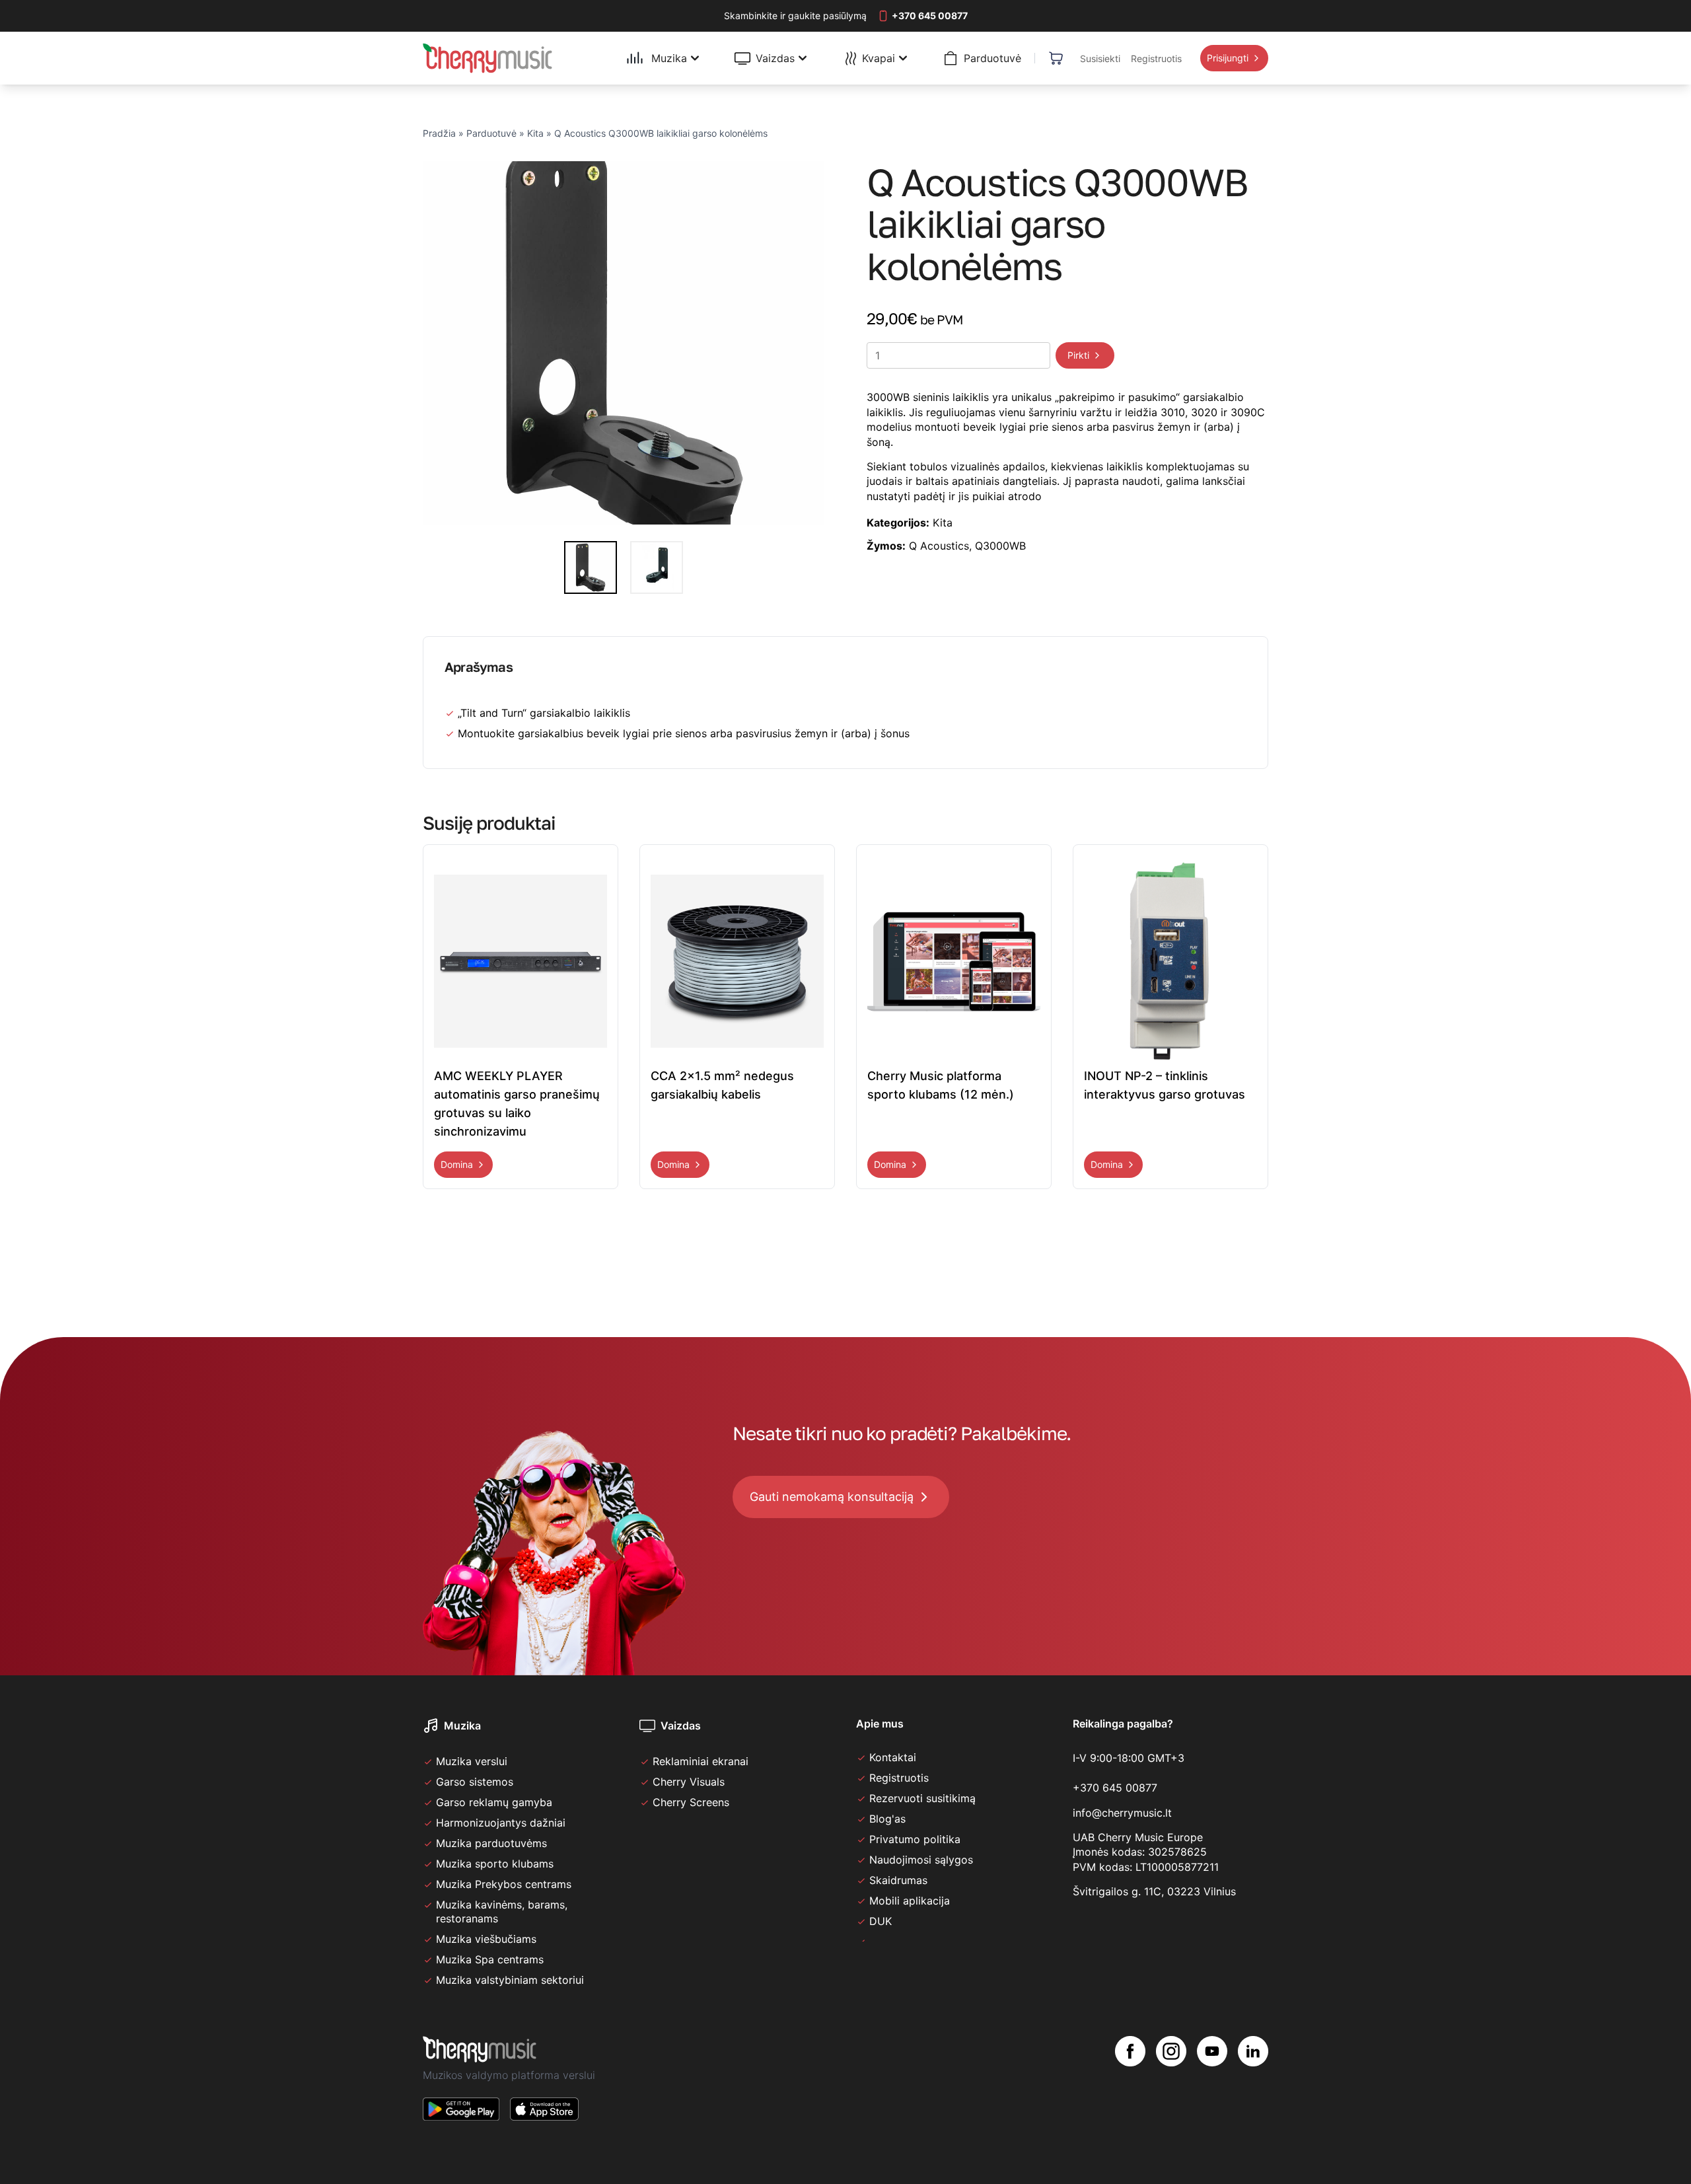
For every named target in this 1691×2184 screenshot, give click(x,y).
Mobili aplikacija (910, 1901)
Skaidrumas (898, 1880)
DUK (881, 1921)
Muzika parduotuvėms (491, 1843)
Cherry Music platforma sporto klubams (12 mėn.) (941, 1085)
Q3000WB (1000, 546)
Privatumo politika (915, 1839)
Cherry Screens (691, 1802)
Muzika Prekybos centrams (504, 1884)
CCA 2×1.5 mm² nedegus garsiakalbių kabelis (722, 1085)
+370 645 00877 (1115, 1788)
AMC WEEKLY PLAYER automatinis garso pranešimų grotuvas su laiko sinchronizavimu (517, 1104)
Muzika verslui (472, 1761)
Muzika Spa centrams (490, 1959)
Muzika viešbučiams (486, 1939)
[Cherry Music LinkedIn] (1253, 2089)
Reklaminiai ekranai (701, 1761)
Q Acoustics (939, 546)
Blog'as (887, 1819)
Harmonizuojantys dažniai (501, 1823)
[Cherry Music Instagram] (1171, 2089)
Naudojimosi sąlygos (921, 1860)
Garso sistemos (475, 1782)
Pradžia (439, 133)
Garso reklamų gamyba (494, 1802)
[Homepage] (487, 58)
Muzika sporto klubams (495, 1864)
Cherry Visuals (689, 1782)
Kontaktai (893, 1757)
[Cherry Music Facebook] (1130, 2089)
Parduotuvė (491, 133)
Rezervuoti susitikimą (922, 1798)
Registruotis (899, 1778)
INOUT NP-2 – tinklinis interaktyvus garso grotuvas (1165, 1085)
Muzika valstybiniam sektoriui (510, 1980)
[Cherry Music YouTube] (1212, 2089)
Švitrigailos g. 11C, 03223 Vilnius (1154, 1891)
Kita (535, 133)
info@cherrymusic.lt (1122, 1813)
